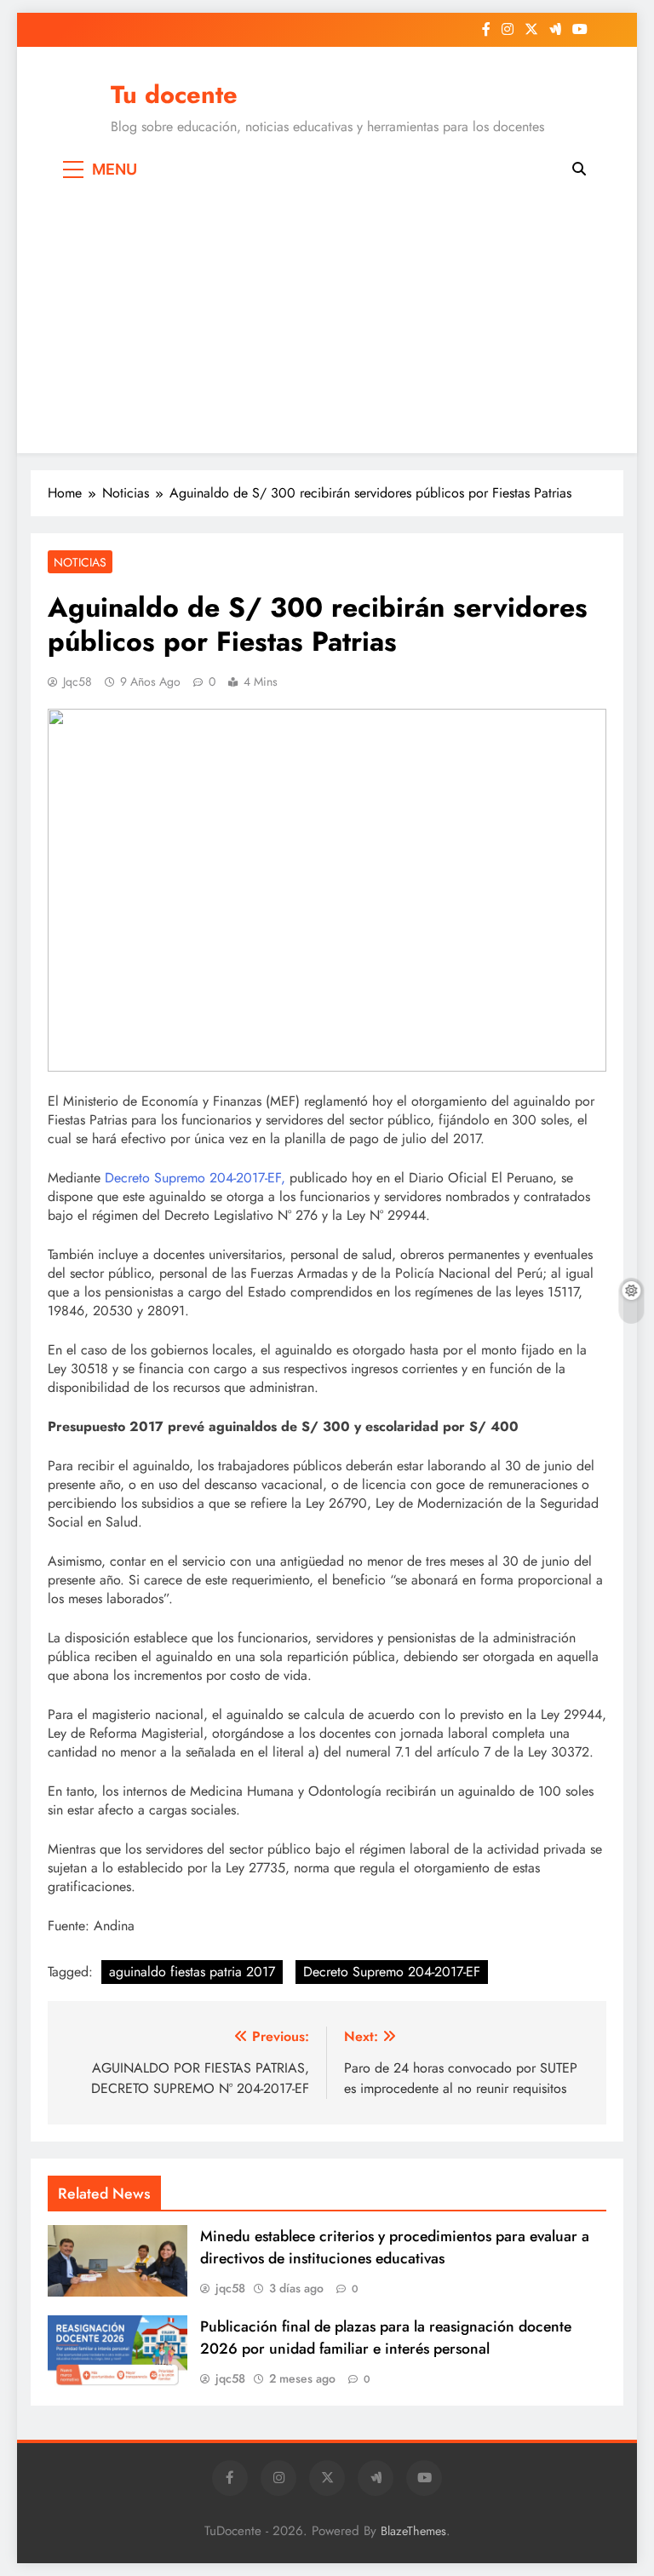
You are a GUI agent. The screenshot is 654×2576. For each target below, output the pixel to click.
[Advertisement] (327, 317)
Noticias (80, 562)
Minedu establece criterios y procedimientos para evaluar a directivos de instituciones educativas (395, 2247)
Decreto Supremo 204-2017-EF (392, 1972)
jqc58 (77, 681)
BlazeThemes (413, 2531)
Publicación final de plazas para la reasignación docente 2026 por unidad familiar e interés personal (386, 2337)
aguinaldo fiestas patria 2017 (192, 1972)
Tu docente (174, 95)
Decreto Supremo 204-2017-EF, (195, 1178)
